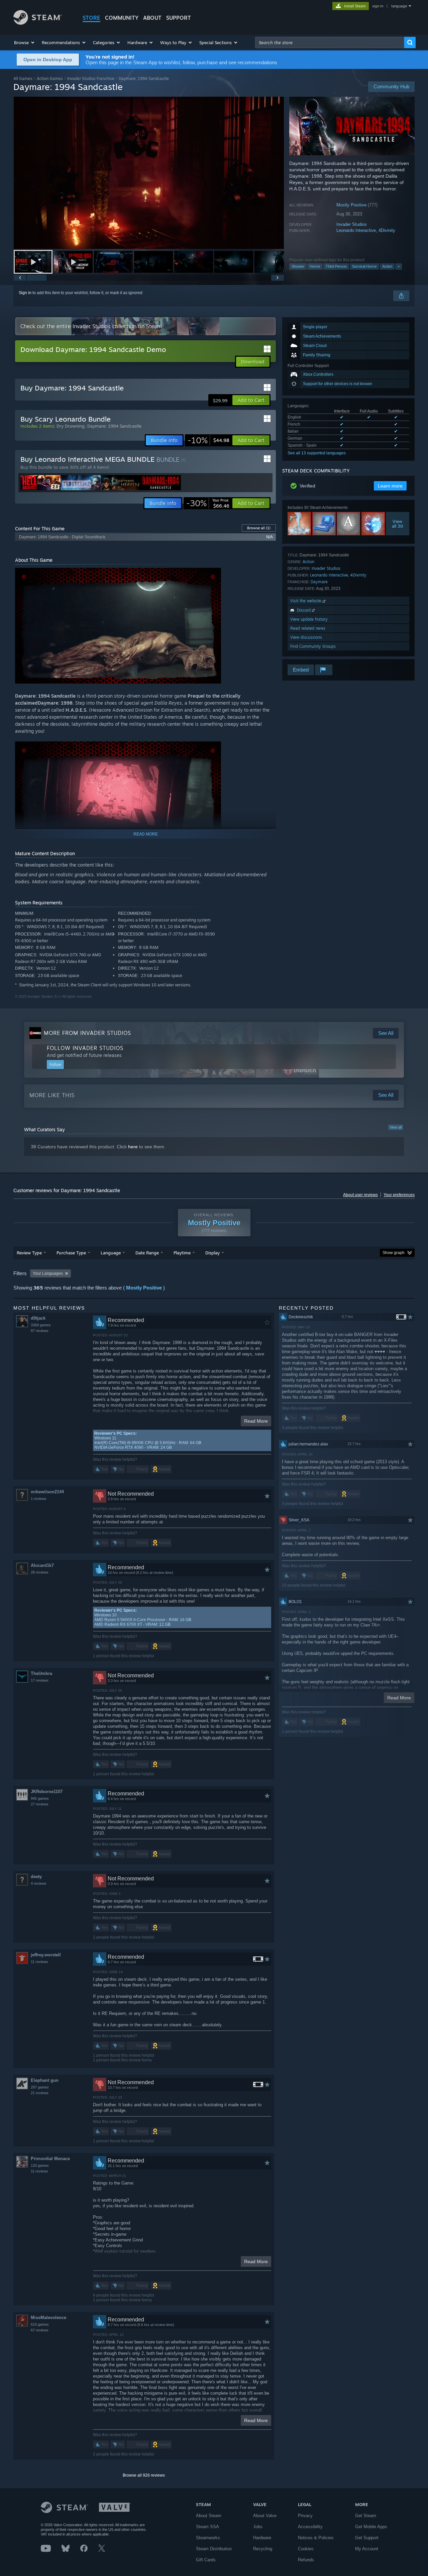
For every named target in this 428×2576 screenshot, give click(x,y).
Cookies (306, 2549)
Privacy (305, 2516)
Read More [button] (256, 1421)
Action (387, 266)
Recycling (263, 2549)
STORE (91, 18)
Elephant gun (45, 2080)
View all (396, 1127)
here (133, 1147)
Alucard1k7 (42, 1565)
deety (36, 1877)
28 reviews (40, 1572)
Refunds (306, 2560)
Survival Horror (364, 266)
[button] (25, 42)
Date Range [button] (147, 1253)
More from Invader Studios (87, 1033)
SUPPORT (179, 18)
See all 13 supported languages (317, 453)
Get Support (367, 2538)
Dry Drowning (71, 426)
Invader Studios (352, 224)
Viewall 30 (398, 524)
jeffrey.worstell (46, 1955)
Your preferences (399, 1195)
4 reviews (39, 1883)
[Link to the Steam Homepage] (38, 23)
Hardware (262, 2538)
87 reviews (40, 1331)
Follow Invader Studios (85, 1048)
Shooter (298, 266)
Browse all (259, 528)
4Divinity (387, 230)
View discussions (306, 637)
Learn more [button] (390, 486)
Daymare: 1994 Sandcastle (114, 426)
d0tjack (38, 1318)
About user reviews (360, 1195)
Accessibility (310, 2527)
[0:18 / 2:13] (149, 173)
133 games (40, 2165)
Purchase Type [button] (71, 1253)
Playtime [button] (182, 1253)
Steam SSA (207, 2527)
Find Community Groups (313, 646)
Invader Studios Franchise (91, 78)
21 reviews (40, 2093)
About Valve (265, 2516)
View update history (309, 619)
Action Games (50, 78)
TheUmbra (41, 1673)
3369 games (41, 1325)
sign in (378, 6)
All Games (23, 78)
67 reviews (40, 2330)
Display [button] (212, 1253)
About (152, 18)
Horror (315, 266)
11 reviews (39, 1962)
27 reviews (40, 1804)
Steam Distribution (214, 2549)
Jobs (258, 2527)
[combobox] (330, 42)
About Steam (209, 2516)
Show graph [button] (394, 1253)
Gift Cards (206, 2560)
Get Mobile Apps (371, 2527)
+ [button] (399, 266)
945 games (40, 1798)
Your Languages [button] (48, 1273)
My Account (367, 2549)
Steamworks (208, 2538)
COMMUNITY (122, 18)
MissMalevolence (48, 2318)
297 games (40, 2087)
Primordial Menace (50, 2159)
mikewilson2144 (47, 1492)
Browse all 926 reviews (144, 2475)
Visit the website (306, 601)
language (399, 6)
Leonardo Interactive (356, 230)
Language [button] (111, 1253)
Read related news (308, 628)
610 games (40, 2324)
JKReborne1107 (47, 1792)
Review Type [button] (29, 1253)
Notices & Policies (316, 2538)
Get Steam (366, 2516)
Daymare (319, 582)
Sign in (25, 293)
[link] (208, 440)
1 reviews (39, 1499)
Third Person (336, 266)
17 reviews (40, 1680)
